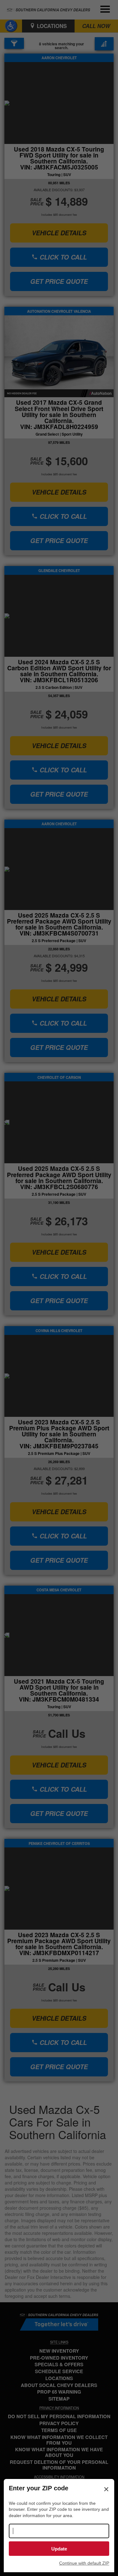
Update (59, 2549)
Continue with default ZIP (84, 2563)
